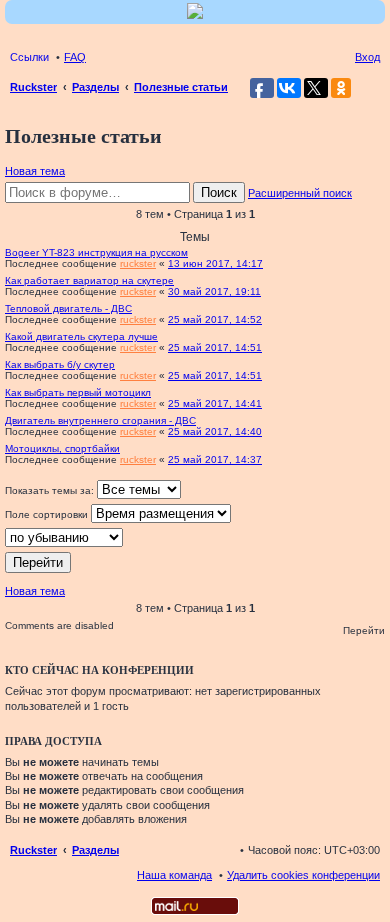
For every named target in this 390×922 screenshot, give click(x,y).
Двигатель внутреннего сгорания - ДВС (100, 420)
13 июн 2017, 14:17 (215, 263)
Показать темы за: (51, 490)
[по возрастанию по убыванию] (195, 537)
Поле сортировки (48, 514)
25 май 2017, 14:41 (215, 403)
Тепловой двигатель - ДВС (68, 308)
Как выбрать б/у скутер (60, 364)
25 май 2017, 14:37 (215, 459)
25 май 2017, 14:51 (215, 347)
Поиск (219, 192)
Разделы (95, 850)
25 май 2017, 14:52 (215, 319)
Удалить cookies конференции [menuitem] (303, 875)
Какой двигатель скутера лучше (81, 336)
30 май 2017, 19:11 (214, 291)
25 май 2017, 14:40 (215, 431)
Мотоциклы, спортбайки (62, 448)
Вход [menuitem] (367, 57)
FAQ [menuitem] (75, 57)
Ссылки (29, 57)
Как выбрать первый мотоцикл (78, 392)
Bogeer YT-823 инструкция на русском (96, 252)
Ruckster (33, 850)
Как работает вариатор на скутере (89, 280)
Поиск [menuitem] (374, 89)
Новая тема (35, 171)
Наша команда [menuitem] (174, 875)
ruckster (138, 263)
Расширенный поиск (300, 193)
